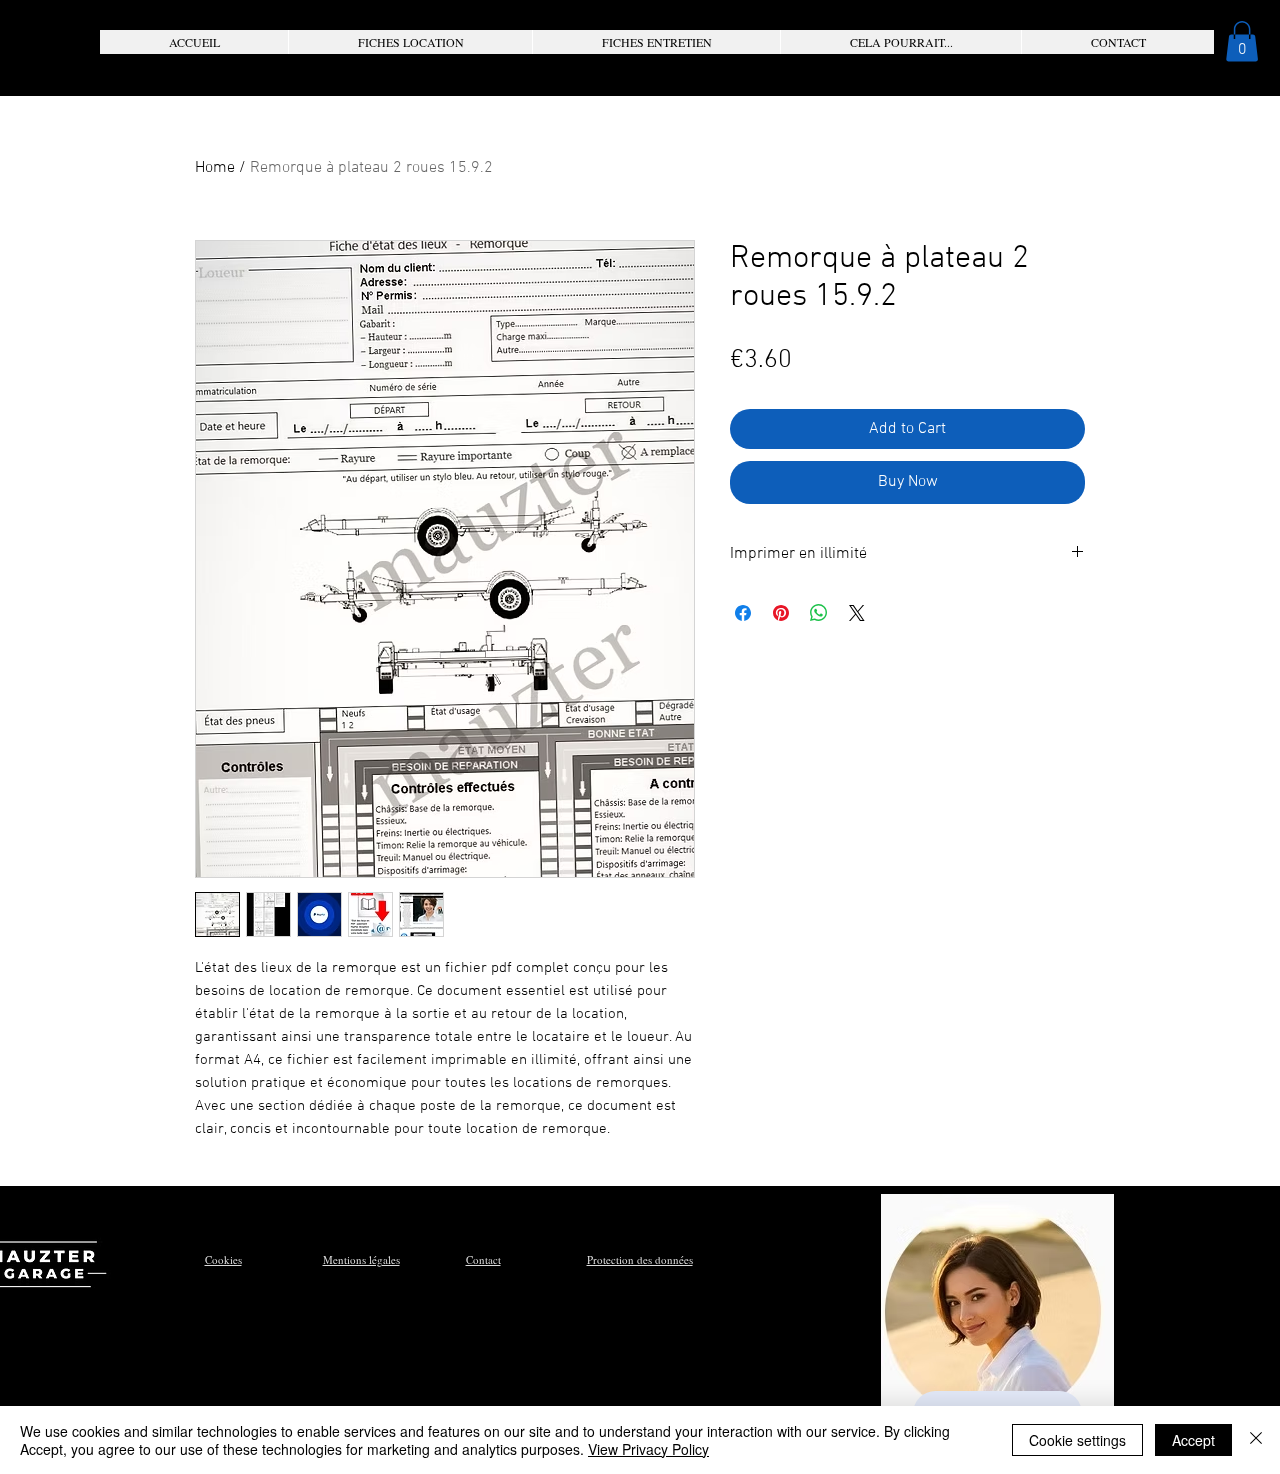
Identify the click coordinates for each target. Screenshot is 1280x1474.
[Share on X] (857, 613)
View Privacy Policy (648, 1449)
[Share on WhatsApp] (819, 613)
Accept (1193, 1440)
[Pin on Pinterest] (781, 613)
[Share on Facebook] (743, 613)
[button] (410, 42)
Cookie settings (1077, 1440)
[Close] (1256, 1440)
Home (215, 168)
